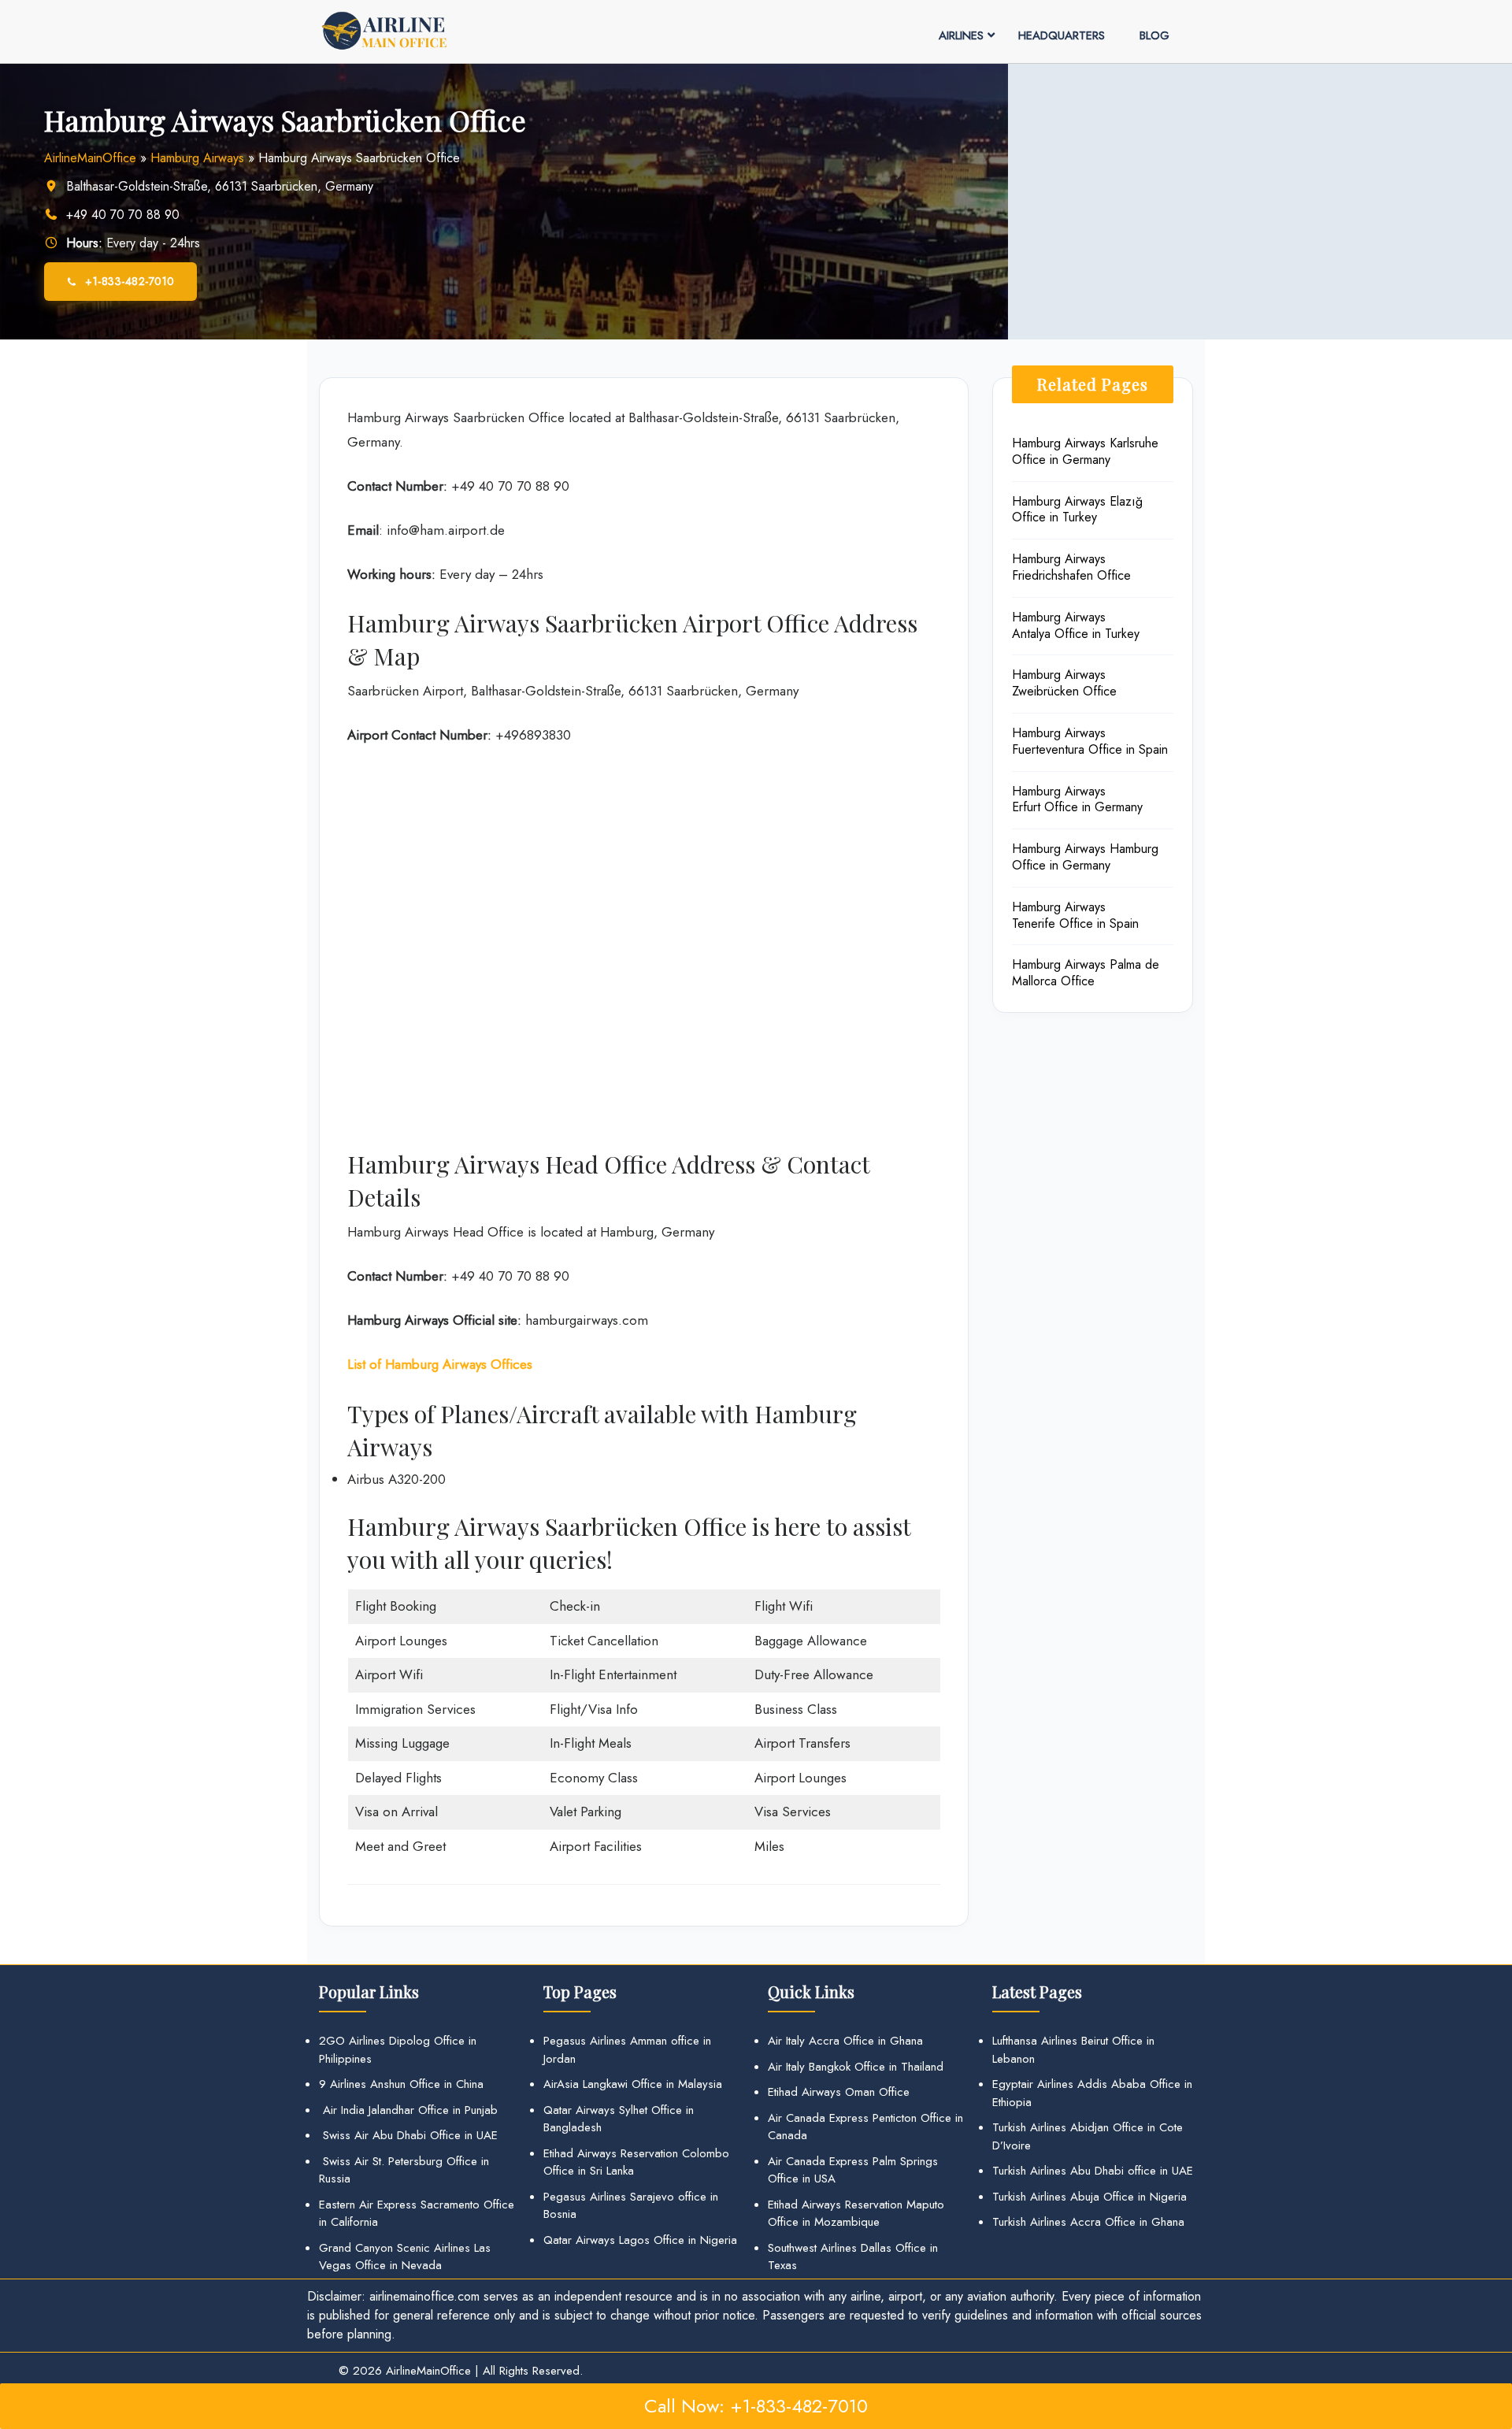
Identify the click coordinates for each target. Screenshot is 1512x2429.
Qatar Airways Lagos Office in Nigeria (640, 2240)
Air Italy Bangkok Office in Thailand (856, 2067)
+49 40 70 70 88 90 (123, 215)
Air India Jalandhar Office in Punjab (408, 2110)
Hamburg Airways (197, 158)
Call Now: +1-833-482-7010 (756, 2406)
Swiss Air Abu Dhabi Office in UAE (408, 2135)
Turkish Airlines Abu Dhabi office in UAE (1093, 2171)
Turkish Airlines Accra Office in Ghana (1088, 2222)
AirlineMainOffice (90, 158)
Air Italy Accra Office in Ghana (845, 2041)
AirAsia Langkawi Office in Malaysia (633, 2084)
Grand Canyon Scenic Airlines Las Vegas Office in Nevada (405, 2257)
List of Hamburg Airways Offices (440, 1364)
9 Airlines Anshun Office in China (401, 2084)
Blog (1154, 35)
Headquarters (1062, 35)
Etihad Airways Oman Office (839, 2092)
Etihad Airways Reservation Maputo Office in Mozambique (856, 2214)
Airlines (961, 35)
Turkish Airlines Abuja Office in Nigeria (1090, 2197)
